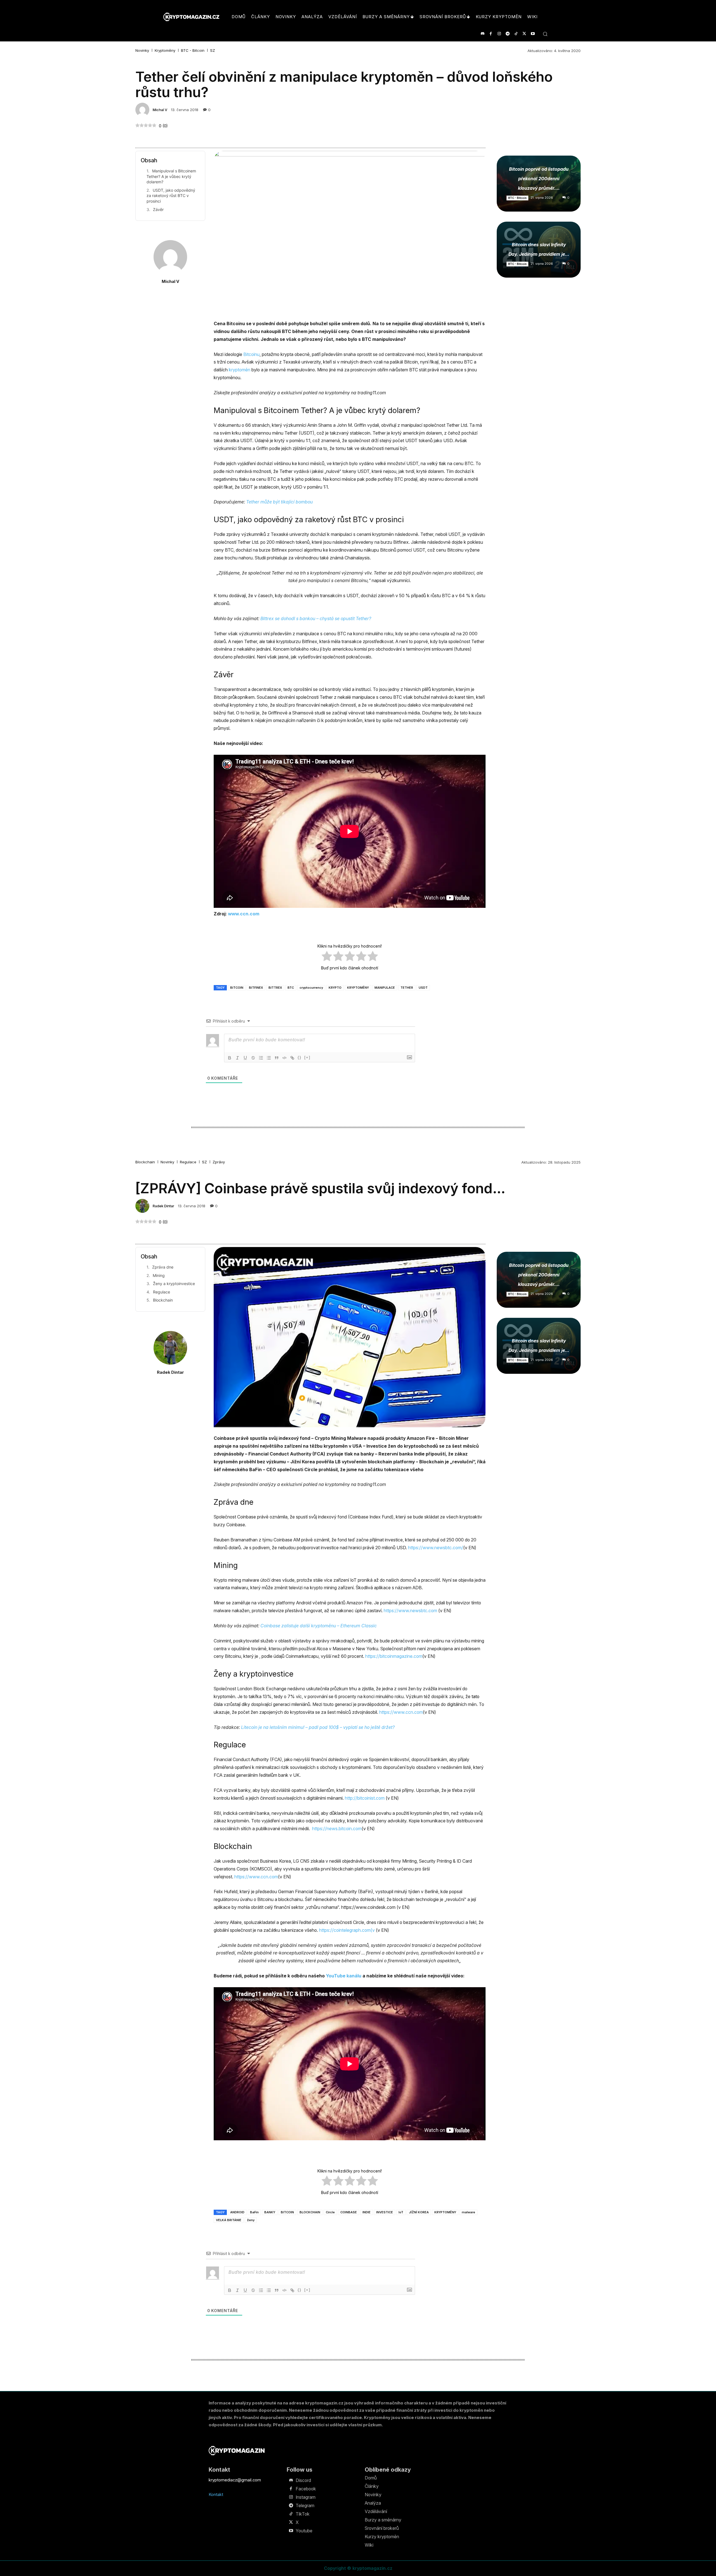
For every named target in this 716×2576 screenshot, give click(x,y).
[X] (524, 34)
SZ (213, 51)
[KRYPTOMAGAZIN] (237, 2450)
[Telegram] (507, 34)
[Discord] (482, 34)
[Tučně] (230, 1058)
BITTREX (275, 988)
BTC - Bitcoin (193, 51)
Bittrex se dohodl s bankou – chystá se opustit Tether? (316, 618)
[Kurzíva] (237, 1058)
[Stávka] (253, 1058)
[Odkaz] (292, 1058)
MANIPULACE (385, 988)
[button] (545, 34)
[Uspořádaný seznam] (261, 1058)
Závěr (158, 209)
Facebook (306, 2489)
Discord (303, 2480)
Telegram (305, 2505)
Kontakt (216, 2494)
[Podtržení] (245, 1058)
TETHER (407, 988)
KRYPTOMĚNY (358, 988)
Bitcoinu (251, 354)
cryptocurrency (311, 988)
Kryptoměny (165, 51)
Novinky (142, 51)
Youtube (304, 2531)
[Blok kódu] (284, 1058)
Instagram (306, 2497)
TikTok (303, 2514)
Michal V (160, 110)
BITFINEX (256, 988)
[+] (307, 1057)
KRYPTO (335, 988)
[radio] (327, 957)
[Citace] (277, 1058)
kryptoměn (240, 370)
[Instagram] (499, 34)
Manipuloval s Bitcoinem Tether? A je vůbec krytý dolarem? (171, 176)
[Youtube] (533, 34)
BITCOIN (237, 988)
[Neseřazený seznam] (269, 1058)
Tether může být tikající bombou (279, 502)
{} (300, 1057)
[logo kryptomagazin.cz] (191, 17)
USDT (423, 988)
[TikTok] (516, 34)
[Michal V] (143, 110)
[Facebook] (491, 34)
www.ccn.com (244, 914)
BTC (291, 988)
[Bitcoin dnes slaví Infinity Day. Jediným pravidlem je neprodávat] (539, 250)
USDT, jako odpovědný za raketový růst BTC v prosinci (171, 196)
